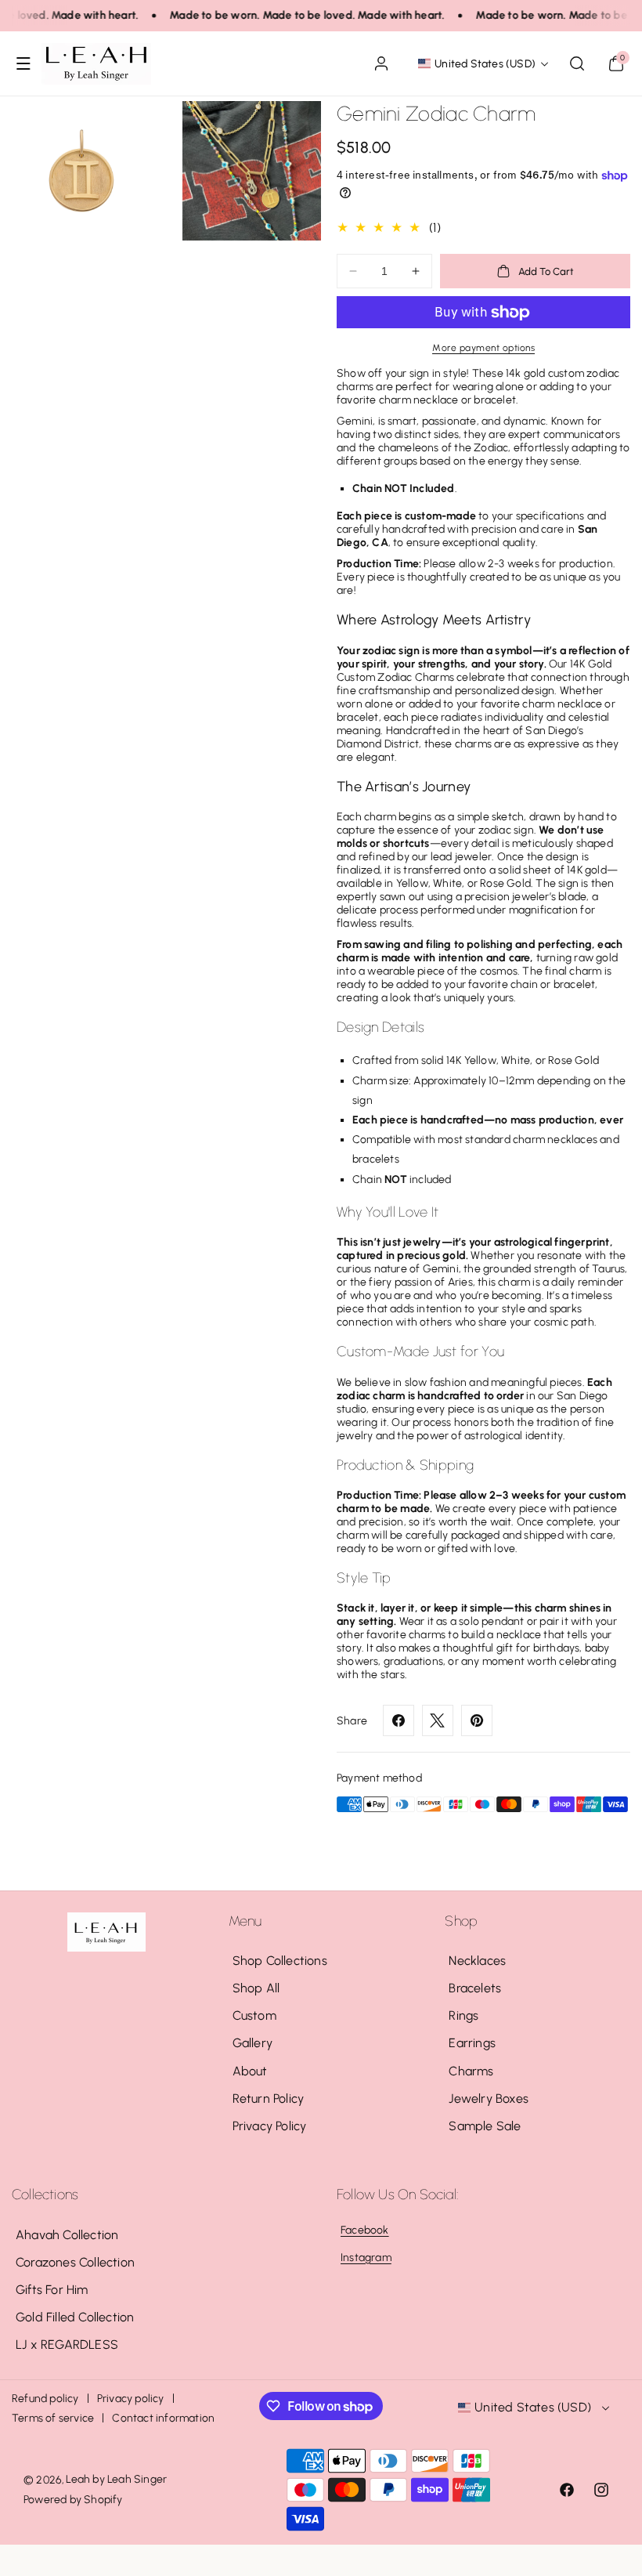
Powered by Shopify (73, 2500)
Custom (254, 2015)
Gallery (252, 2043)
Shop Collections (280, 1961)
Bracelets (475, 1988)
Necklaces (477, 1961)
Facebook (365, 2230)
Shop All (256, 1988)
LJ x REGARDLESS (67, 2344)
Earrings (472, 2043)
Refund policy (45, 2399)
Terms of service (53, 2418)
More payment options (483, 348)
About (250, 2071)
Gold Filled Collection (75, 2317)
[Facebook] (399, 1720)
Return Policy (269, 2098)
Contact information (163, 2418)
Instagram (366, 2258)
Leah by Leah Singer (116, 2479)
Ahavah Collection (67, 2235)
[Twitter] (438, 1720)
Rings (463, 2015)
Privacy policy (131, 2399)
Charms (471, 2071)
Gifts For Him (52, 2290)
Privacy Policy (270, 2126)
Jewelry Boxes (489, 2098)
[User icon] (381, 63)
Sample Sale (485, 2126)
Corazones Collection (75, 2262)
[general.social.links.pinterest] (477, 1720)
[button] (23, 63)
